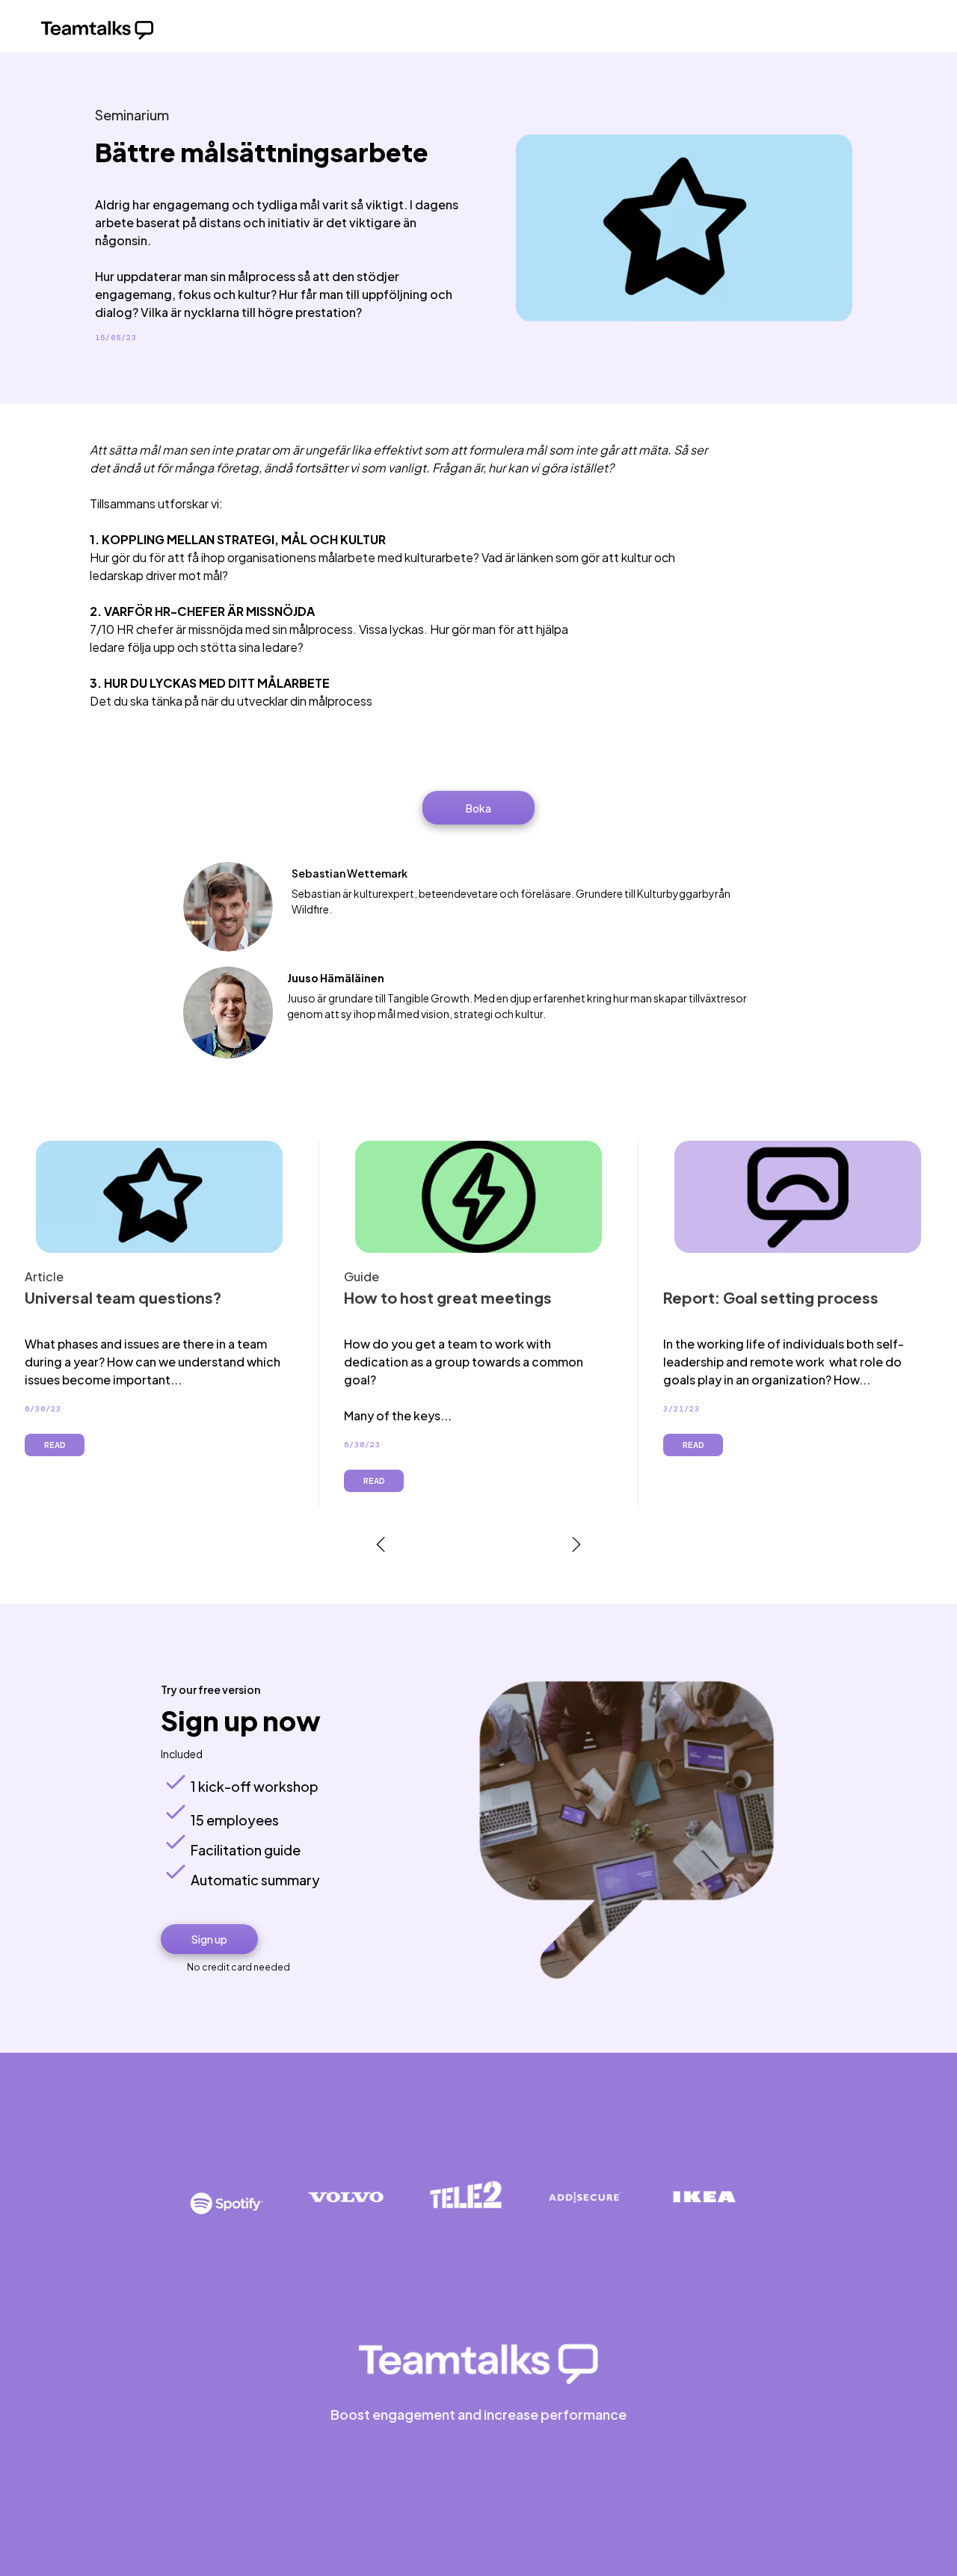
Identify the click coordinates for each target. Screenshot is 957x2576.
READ (55, 1445)
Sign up (209, 1939)
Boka (478, 808)
